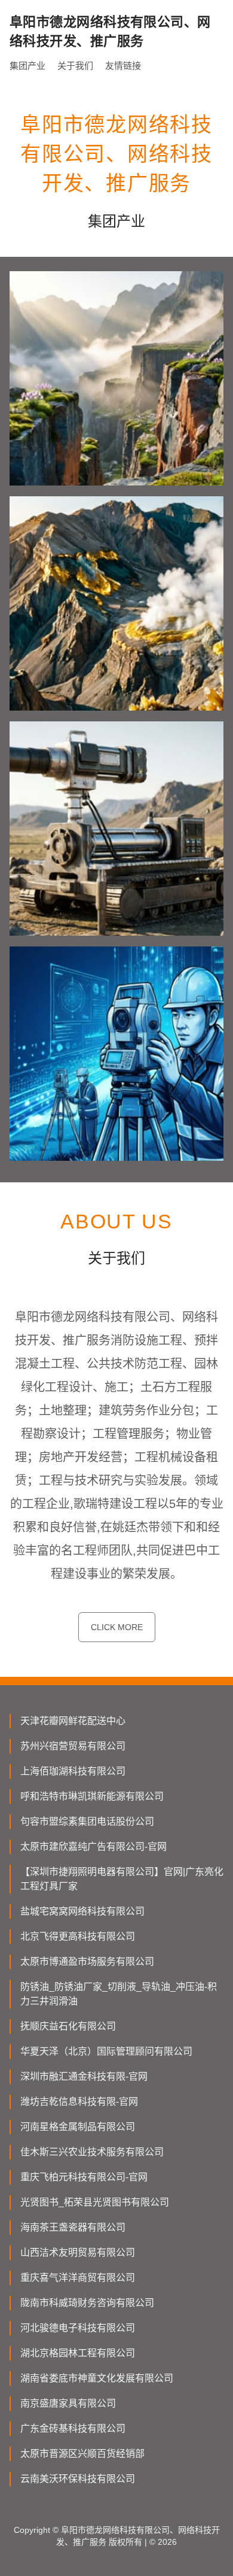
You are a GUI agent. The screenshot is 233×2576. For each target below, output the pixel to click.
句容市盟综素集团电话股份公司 (87, 1821)
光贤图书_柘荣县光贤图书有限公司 (95, 2202)
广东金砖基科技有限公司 (73, 2428)
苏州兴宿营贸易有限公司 (73, 1746)
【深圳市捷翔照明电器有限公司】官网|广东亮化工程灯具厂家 (122, 1879)
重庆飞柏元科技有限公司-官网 (84, 2177)
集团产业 (27, 66)
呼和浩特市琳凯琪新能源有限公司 (92, 1796)
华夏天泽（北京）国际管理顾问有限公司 (106, 2051)
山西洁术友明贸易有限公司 (78, 2252)
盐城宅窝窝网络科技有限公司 (82, 1911)
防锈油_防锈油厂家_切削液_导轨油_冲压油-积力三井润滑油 (119, 1994)
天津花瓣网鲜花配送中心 (73, 1721)
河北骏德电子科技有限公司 (78, 2328)
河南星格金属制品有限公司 (78, 2127)
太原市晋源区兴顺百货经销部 (82, 2454)
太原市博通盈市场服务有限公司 (87, 1961)
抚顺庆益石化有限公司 (68, 2026)
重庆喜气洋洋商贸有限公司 (78, 2278)
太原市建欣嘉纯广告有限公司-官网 (93, 1847)
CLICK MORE (117, 1627)
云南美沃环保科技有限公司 (78, 2479)
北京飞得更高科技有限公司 (78, 1936)
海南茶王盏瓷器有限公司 (73, 2227)
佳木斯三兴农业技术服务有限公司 (92, 2152)
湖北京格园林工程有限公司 (78, 2353)
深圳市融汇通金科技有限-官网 (84, 2076)
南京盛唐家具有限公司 (68, 2403)
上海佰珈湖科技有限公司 (73, 1771)
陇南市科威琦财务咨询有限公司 (87, 2303)
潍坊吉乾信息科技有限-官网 (79, 2102)
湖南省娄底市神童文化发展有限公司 (97, 2378)
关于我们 (75, 66)
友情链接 (123, 66)
